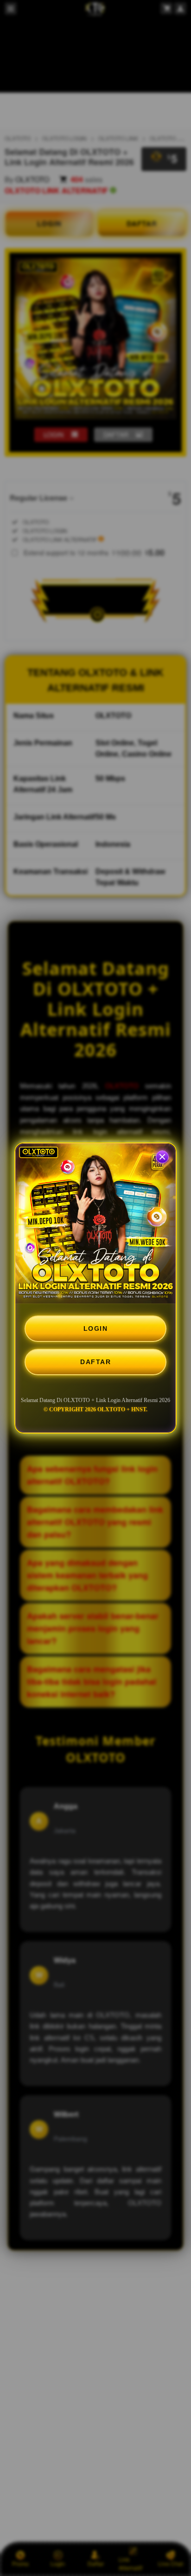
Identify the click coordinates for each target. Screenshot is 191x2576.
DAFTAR (95, 1362)
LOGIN (96, 1328)
